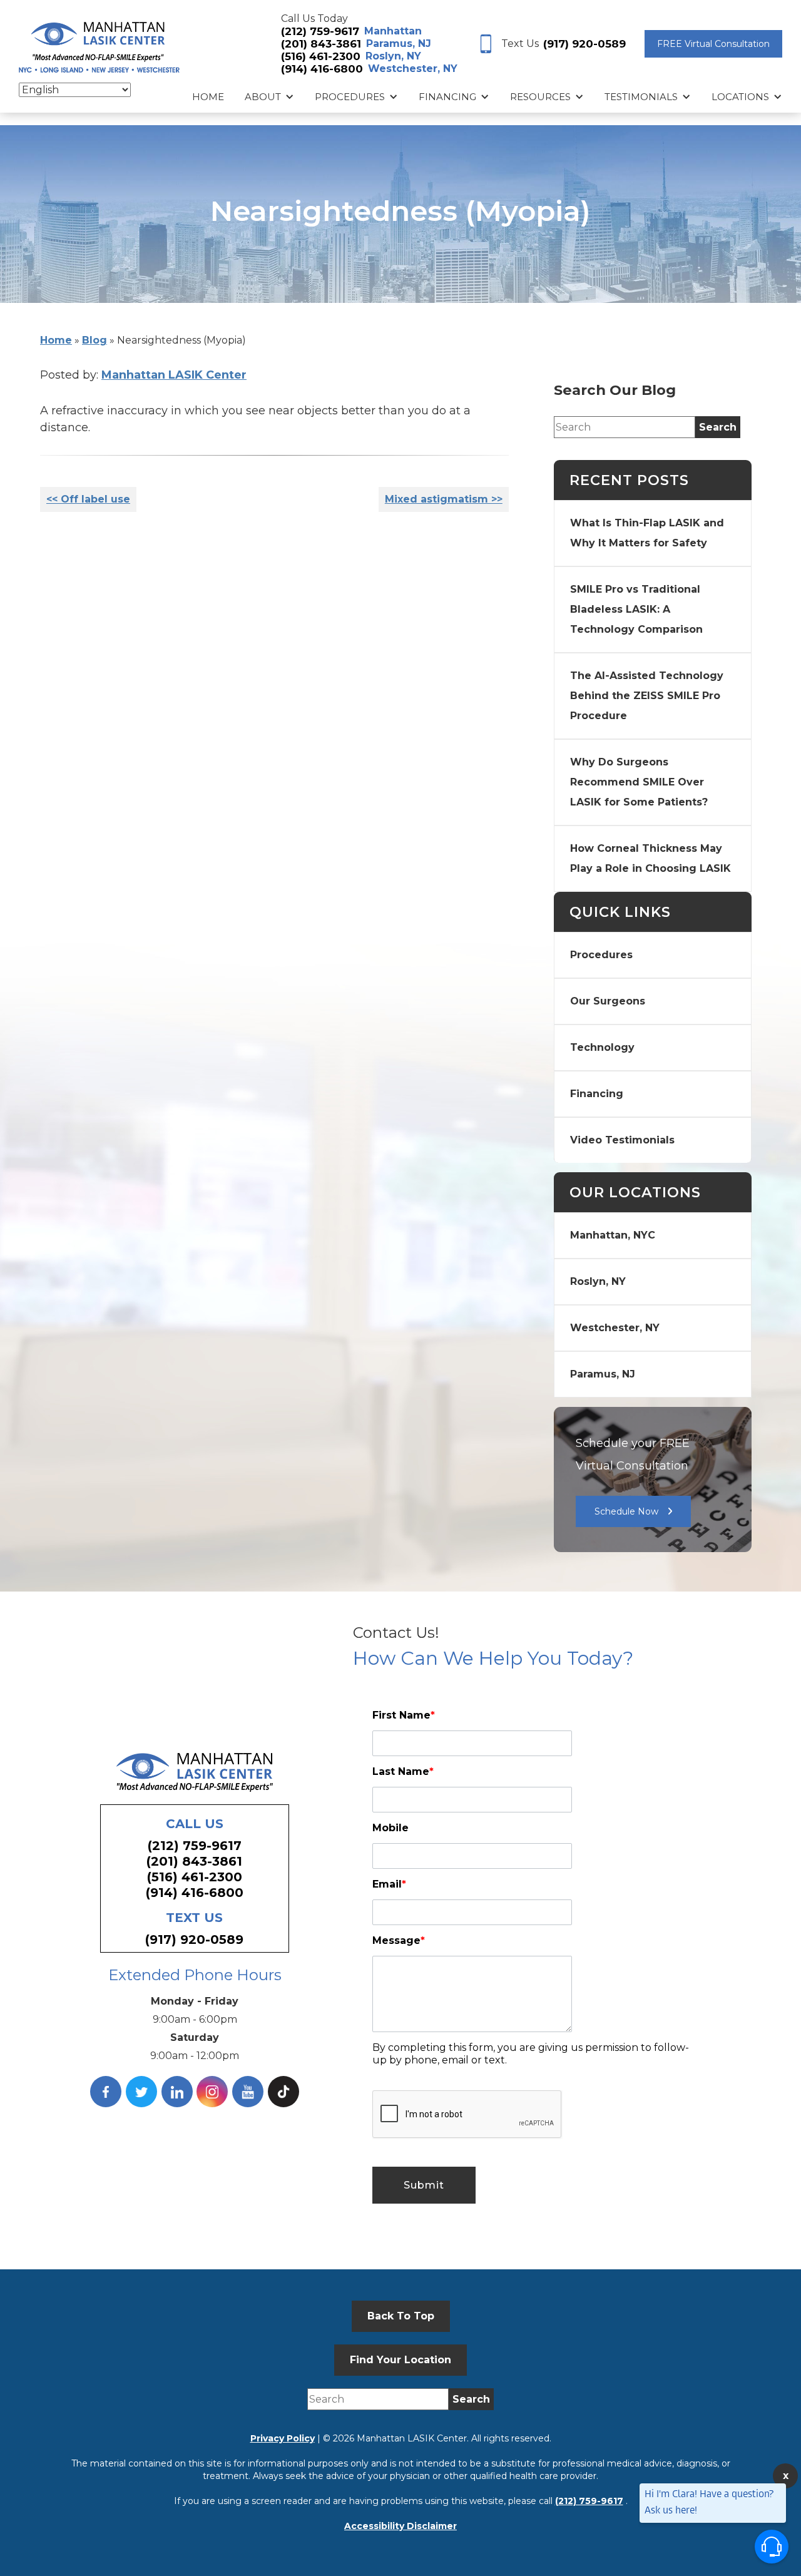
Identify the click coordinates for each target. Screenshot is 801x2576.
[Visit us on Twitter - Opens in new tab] (141, 2092)
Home (208, 97)
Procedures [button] (350, 97)
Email (389, 1884)
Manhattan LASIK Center (174, 375)
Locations (740, 97)
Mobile (390, 1828)
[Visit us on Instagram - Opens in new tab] (212, 2092)
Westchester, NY (413, 69)
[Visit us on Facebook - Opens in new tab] (106, 2092)
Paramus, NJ (399, 43)
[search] (718, 427)
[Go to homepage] (99, 44)
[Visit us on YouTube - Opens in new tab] (248, 2092)
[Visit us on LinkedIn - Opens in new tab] (177, 2092)
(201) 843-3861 (321, 44)
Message (399, 1940)
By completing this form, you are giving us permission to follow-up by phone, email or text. (531, 2054)
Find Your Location (400, 2360)
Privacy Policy (283, 2438)
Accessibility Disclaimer (400, 2526)
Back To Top (401, 2316)
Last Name (403, 1771)
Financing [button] (447, 97)
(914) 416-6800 (322, 69)
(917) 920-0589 (584, 44)
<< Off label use (88, 499)
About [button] (263, 97)
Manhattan (393, 31)
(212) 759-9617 (320, 31)
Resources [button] (540, 97)
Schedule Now (626, 1511)
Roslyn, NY (393, 56)
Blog (94, 340)
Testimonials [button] (641, 97)
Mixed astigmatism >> (444, 499)
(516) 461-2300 (321, 56)
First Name (404, 1715)
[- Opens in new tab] (283, 2092)
